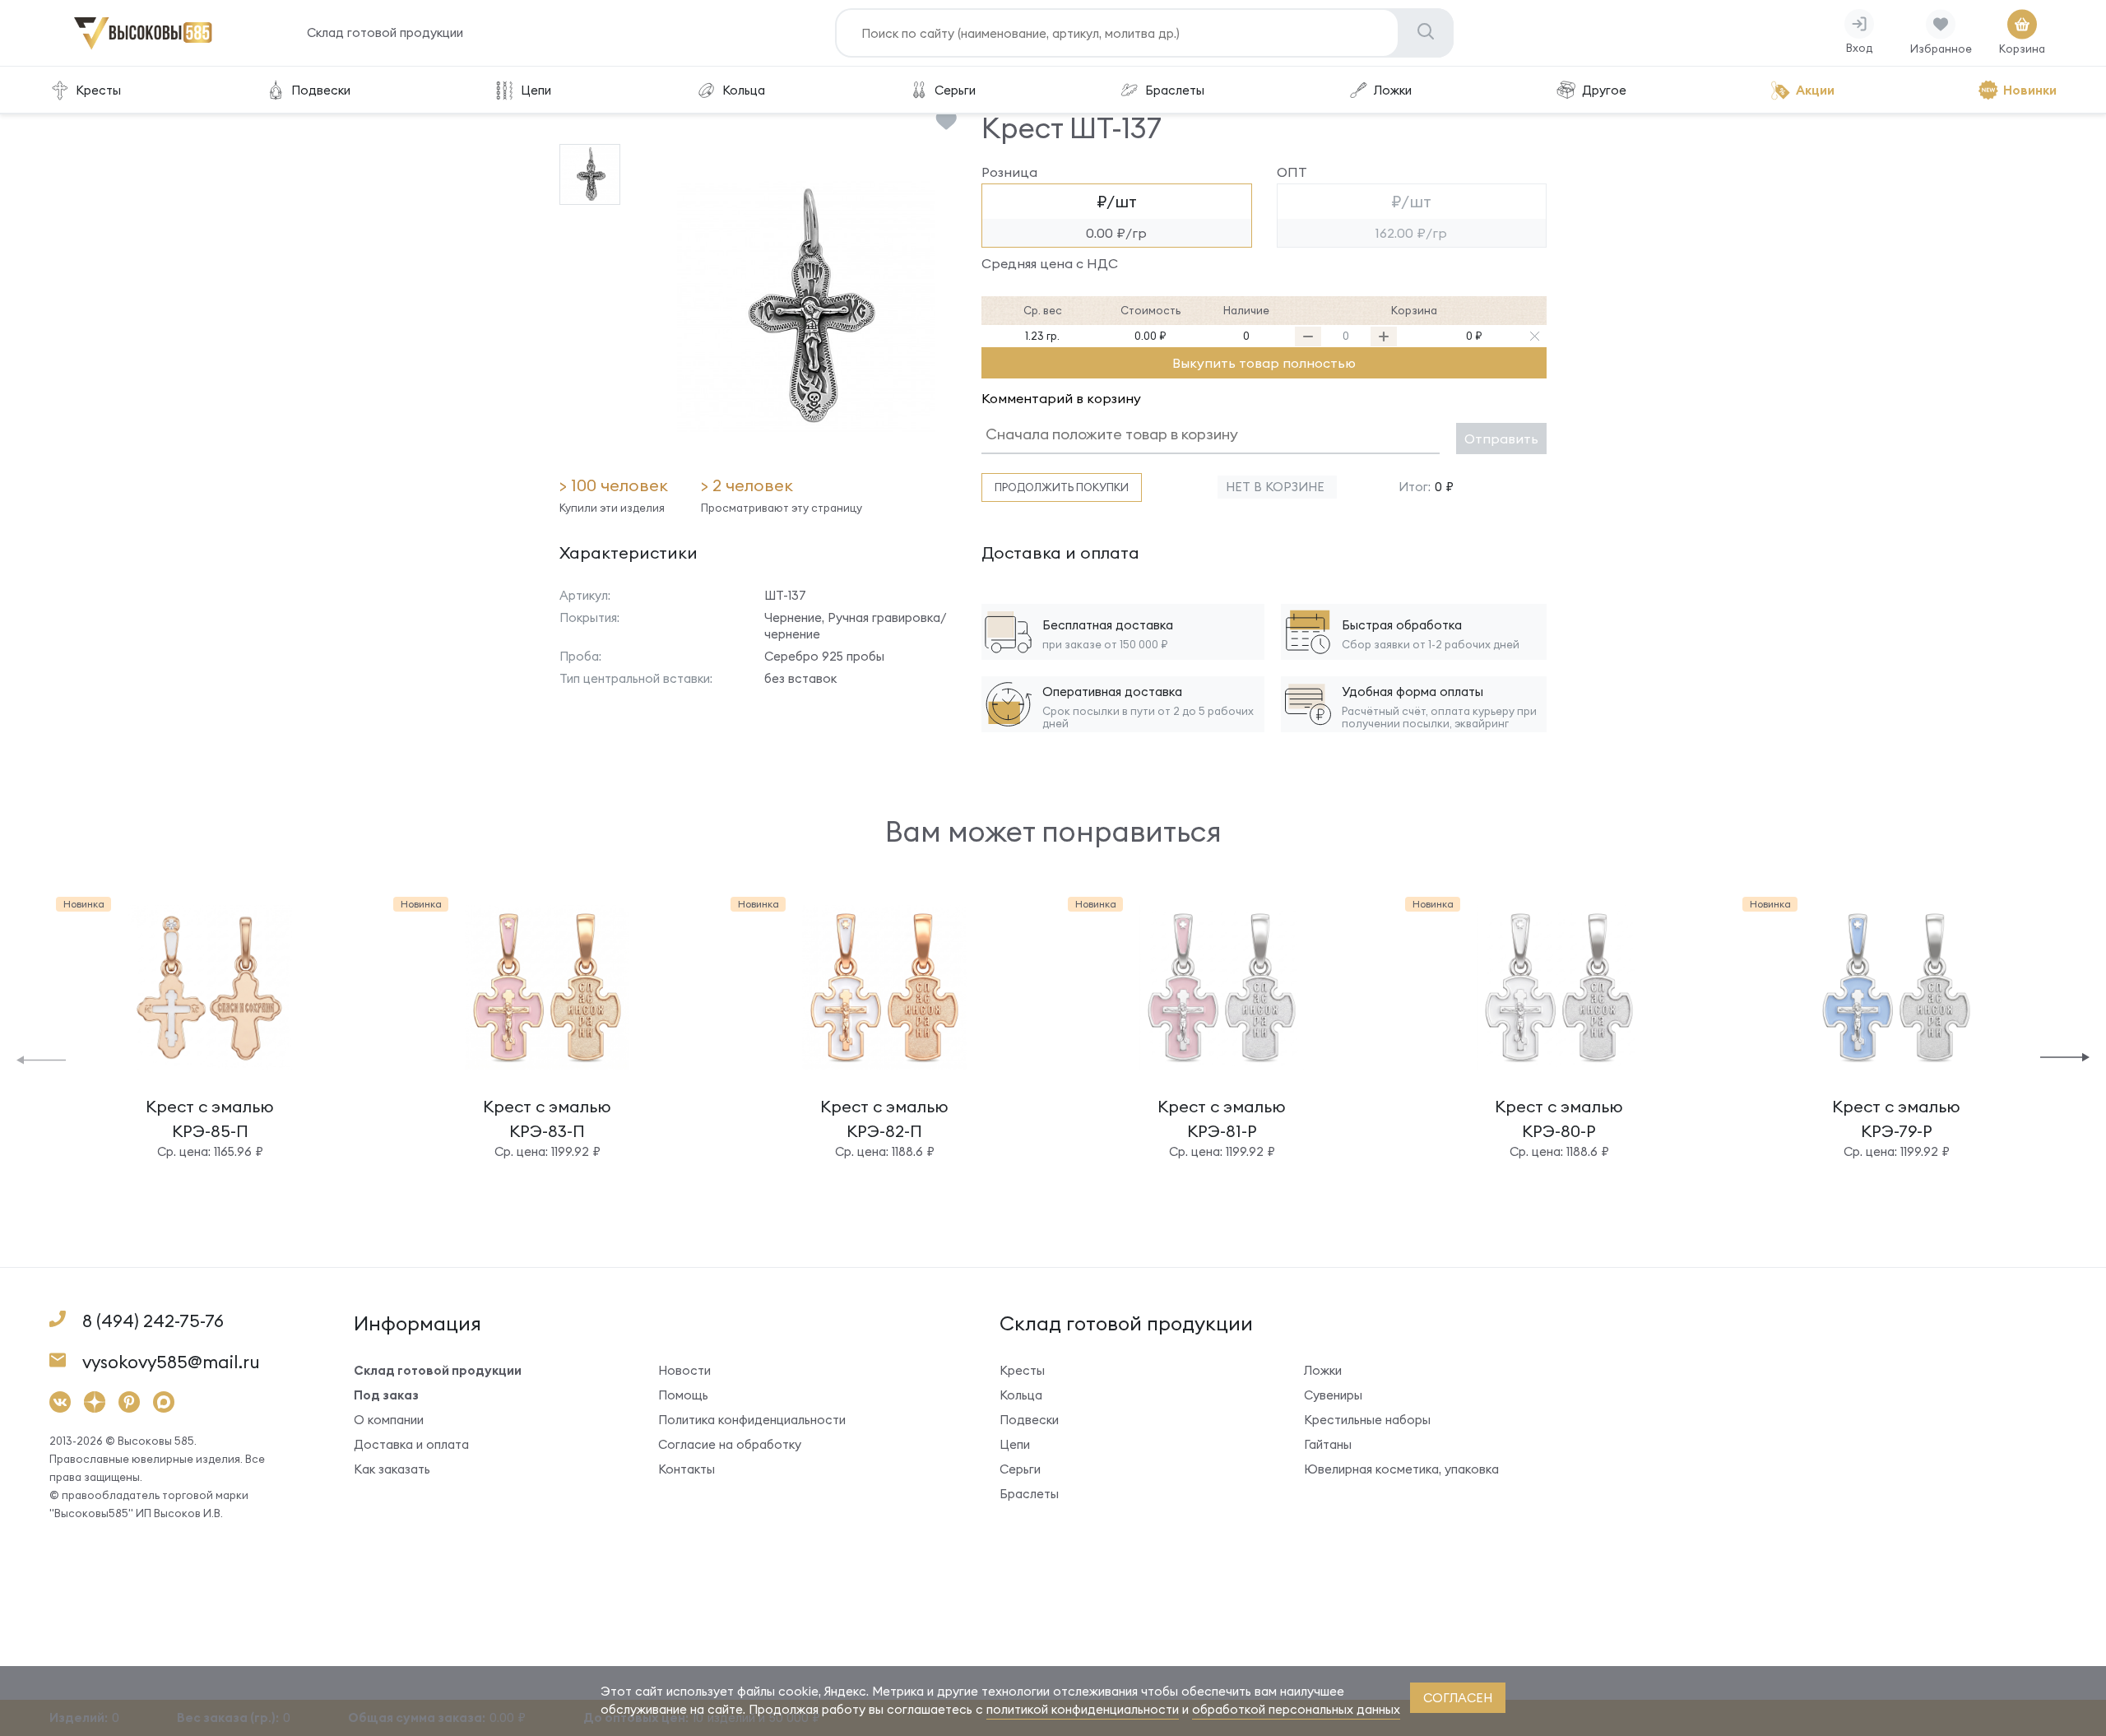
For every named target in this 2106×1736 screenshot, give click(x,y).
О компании (389, 1420)
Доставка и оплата (411, 1444)
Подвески (321, 90)
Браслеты (1175, 90)
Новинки (2030, 90)
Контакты (687, 1469)
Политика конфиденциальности (752, 1420)
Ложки (1393, 90)
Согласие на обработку (730, 1444)
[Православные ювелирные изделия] (143, 46)
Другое (1604, 90)
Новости (684, 1370)
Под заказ (386, 1395)
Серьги (955, 90)
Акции (1815, 90)
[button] (41, 1058)
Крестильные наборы (1367, 1420)
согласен (1458, 1698)
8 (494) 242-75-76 (153, 1321)
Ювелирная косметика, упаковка (1401, 1469)
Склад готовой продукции (385, 32)
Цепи (536, 90)
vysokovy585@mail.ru (171, 1362)
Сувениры (1333, 1395)
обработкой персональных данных (1296, 1709)
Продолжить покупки (1062, 487)
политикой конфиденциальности (1083, 1709)
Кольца (744, 90)
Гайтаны (1328, 1444)
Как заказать (392, 1469)
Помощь (683, 1395)
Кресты (98, 90)
